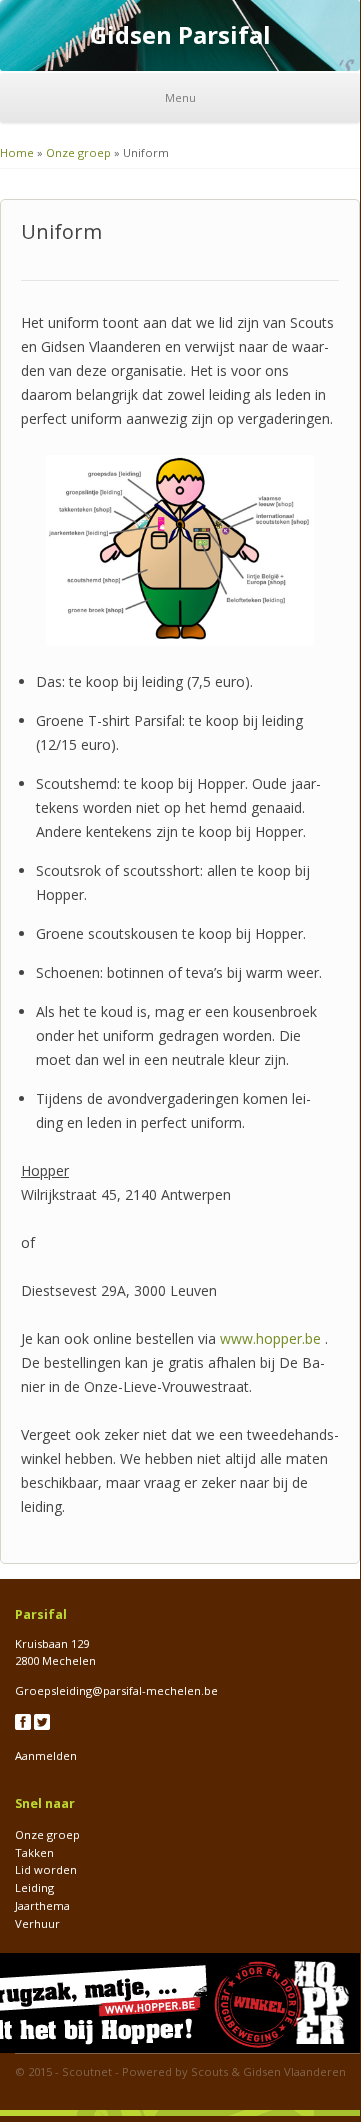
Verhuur (37, 1923)
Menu (180, 97)
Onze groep (78, 152)
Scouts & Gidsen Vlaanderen (268, 2071)
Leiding (34, 1887)
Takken (34, 1852)
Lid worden (46, 1869)
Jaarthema (42, 1905)
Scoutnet (87, 2071)
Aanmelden (46, 1755)
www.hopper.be (270, 1338)
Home (17, 152)
